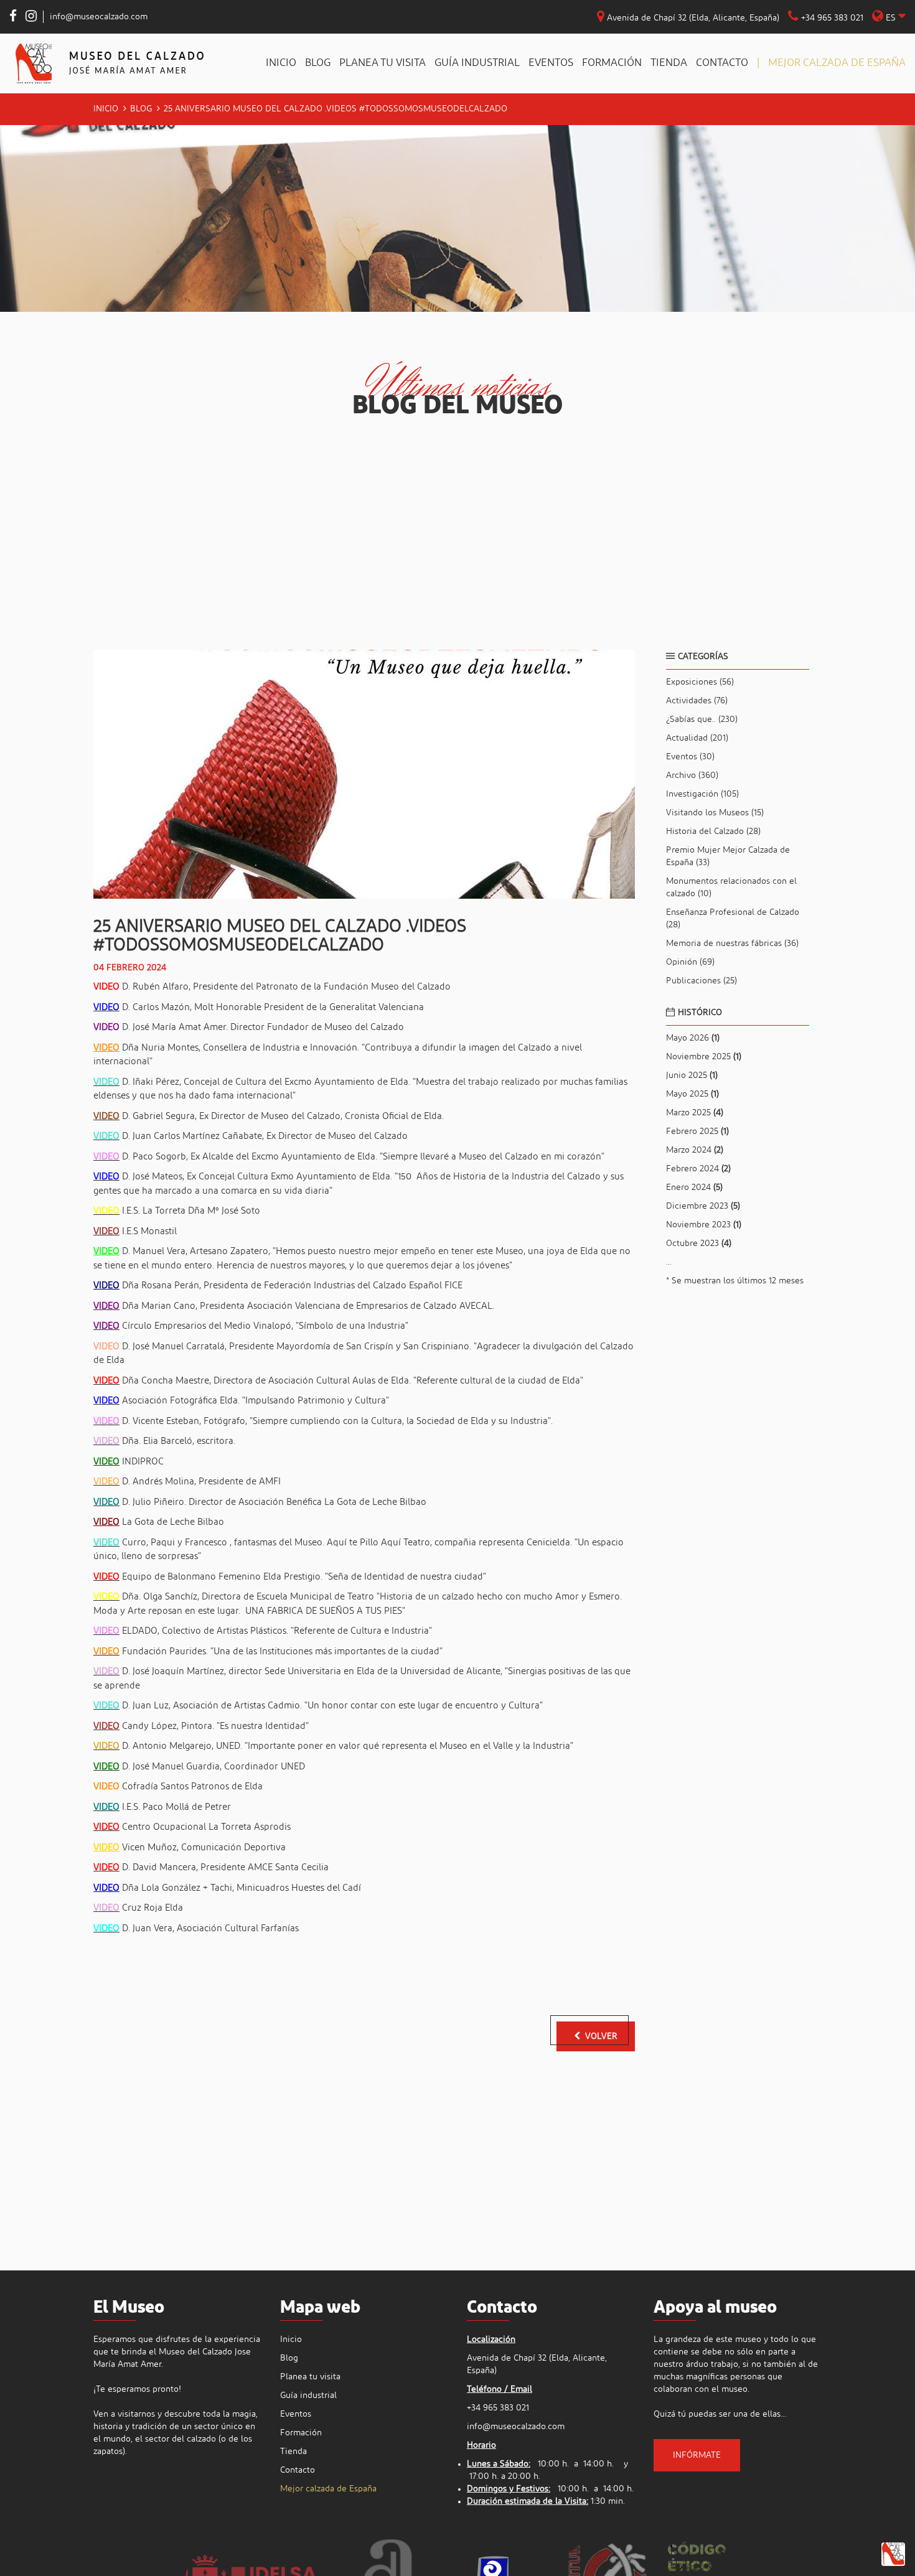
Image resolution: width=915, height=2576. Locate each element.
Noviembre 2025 (704, 1057)
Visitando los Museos (715, 813)
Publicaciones (701, 981)
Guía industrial (477, 63)
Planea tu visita (382, 63)
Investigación (702, 794)
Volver (601, 2036)
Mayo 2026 (693, 1038)
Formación (612, 63)
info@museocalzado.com (99, 17)
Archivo (692, 775)
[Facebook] (13, 18)
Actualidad (697, 738)
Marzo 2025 (695, 1113)
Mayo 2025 (692, 1094)
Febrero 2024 (698, 1169)
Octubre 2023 (699, 1244)
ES (891, 18)
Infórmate (697, 2455)
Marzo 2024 (695, 1150)
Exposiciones (700, 682)
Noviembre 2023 (704, 1225)
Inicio (281, 63)
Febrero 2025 (697, 1131)
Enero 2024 (694, 1187)
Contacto (722, 63)
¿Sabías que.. (702, 719)
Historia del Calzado (713, 831)
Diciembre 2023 (703, 1206)
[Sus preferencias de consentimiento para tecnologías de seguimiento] (893, 2554)
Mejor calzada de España (837, 63)
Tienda (669, 63)
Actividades (697, 701)
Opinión (690, 962)
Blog (318, 63)
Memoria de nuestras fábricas (732, 944)
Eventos (551, 63)
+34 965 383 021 (831, 18)
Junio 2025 (692, 1075)
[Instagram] (31, 18)
